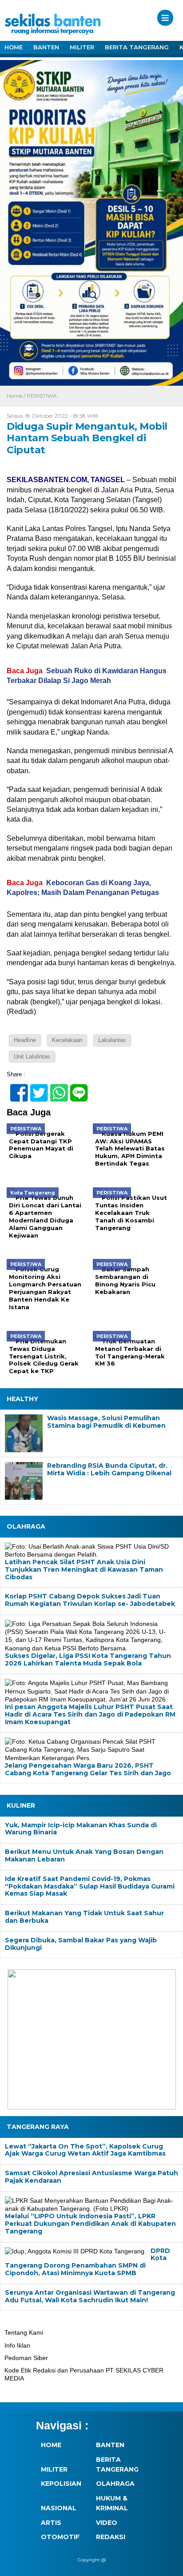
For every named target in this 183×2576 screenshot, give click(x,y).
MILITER (82, 47)
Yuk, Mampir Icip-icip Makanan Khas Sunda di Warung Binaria (81, 1829)
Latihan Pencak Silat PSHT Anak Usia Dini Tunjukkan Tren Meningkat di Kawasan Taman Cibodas (84, 1569)
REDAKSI (111, 2537)
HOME (14, 47)
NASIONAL (59, 2508)
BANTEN (46, 47)
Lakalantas (112, 1040)
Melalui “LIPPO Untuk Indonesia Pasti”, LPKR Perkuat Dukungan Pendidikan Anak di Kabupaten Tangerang (90, 2223)
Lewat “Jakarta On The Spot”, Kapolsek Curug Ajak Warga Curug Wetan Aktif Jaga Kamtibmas (85, 2150)
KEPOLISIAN (61, 2484)
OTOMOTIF (60, 2537)
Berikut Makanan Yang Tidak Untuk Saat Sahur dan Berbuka (84, 1917)
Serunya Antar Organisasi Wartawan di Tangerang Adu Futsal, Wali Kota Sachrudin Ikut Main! (90, 2296)
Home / (17, 396)
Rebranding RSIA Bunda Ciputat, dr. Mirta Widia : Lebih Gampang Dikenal (109, 1470)
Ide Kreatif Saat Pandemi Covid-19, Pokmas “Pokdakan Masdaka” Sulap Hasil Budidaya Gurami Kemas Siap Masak (90, 1886)
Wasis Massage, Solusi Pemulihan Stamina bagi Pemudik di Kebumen (106, 1422)
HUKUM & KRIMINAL (112, 2503)
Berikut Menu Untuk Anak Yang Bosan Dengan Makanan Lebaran (84, 1856)
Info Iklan (17, 2345)
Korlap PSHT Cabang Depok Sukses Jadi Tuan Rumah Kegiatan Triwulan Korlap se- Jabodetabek (90, 1600)
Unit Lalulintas (32, 1056)
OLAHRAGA (115, 2484)
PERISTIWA (42, 396)
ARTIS (51, 2523)
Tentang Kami (24, 2332)
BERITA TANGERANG (137, 47)
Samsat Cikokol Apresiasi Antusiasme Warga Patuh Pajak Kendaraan (91, 2177)
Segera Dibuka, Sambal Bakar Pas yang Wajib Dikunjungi (81, 1944)
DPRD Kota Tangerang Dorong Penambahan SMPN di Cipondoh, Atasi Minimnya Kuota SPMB (88, 2262)
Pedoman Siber (26, 2358)
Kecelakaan (67, 1040)
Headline (25, 1040)
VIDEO (107, 2523)
